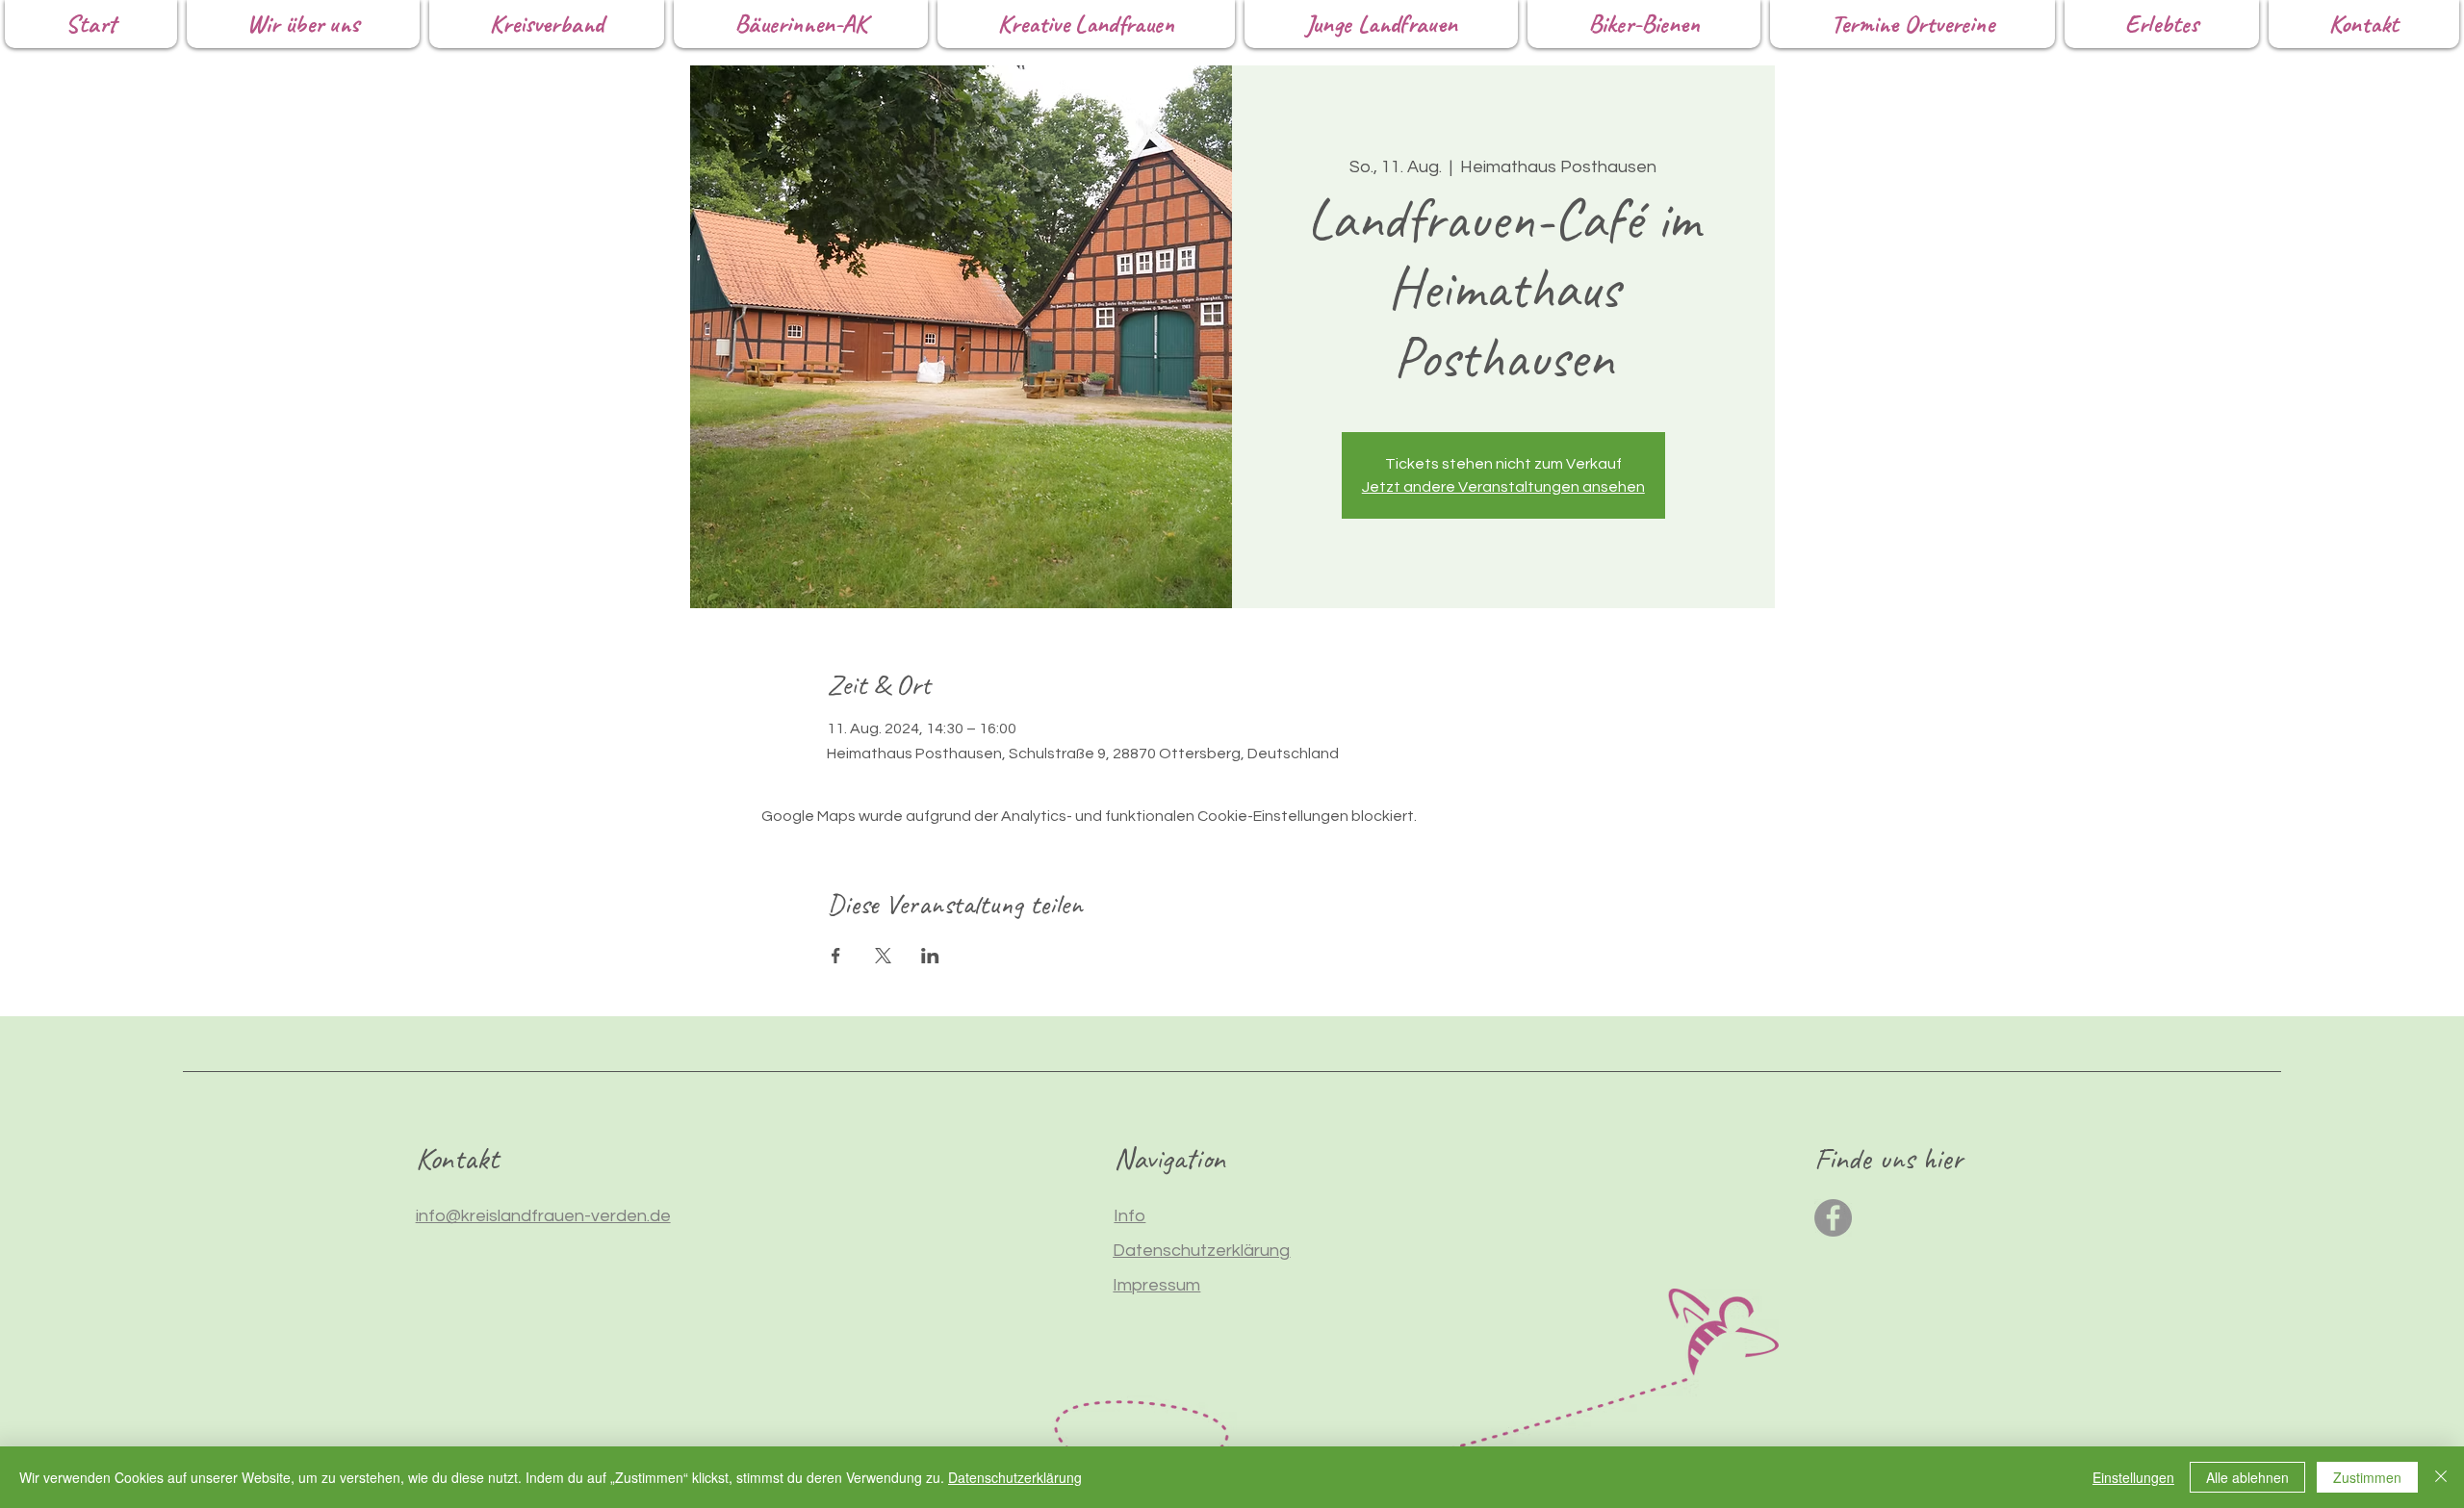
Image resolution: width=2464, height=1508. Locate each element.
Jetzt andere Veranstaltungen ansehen (1503, 487)
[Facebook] (1833, 1218)
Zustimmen (2367, 1477)
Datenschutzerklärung (1015, 1477)
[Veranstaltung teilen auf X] (883, 956)
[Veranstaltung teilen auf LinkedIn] (930, 956)
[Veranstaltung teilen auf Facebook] (836, 956)
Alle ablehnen (2247, 1477)
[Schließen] (2441, 1477)
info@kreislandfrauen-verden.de (543, 1216)
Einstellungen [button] (2133, 1477)
